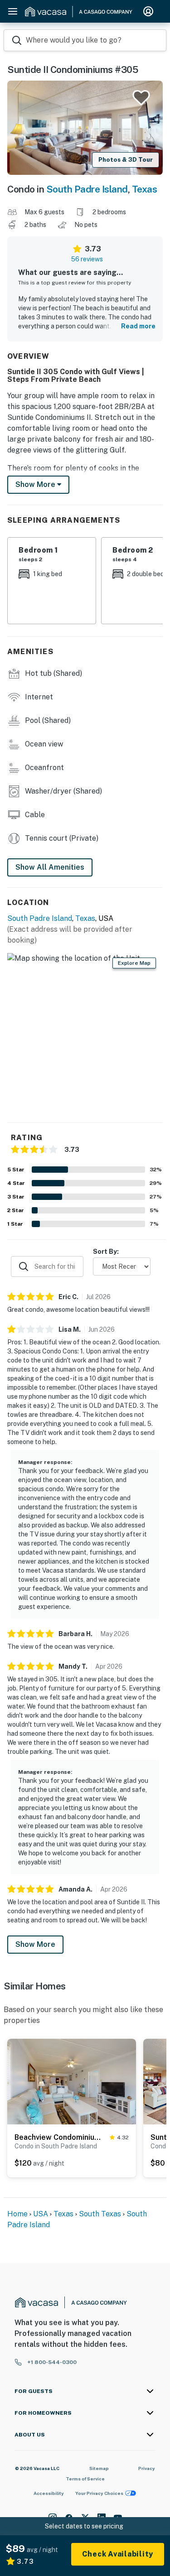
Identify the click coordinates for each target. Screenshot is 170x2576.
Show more (36, 484)
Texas (145, 189)
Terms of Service (85, 2479)
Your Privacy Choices (99, 2493)
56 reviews (87, 259)
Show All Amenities (50, 867)
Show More (35, 1944)
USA (41, 2214)
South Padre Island (87, 189)
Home (17, 2214)
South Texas (100, 2214)
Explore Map (134, 963)
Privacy (147, 2468)
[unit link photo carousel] (72, 2081)
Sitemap (99, 2468)
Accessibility (49, 2493)
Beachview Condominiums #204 (60, 2137)
